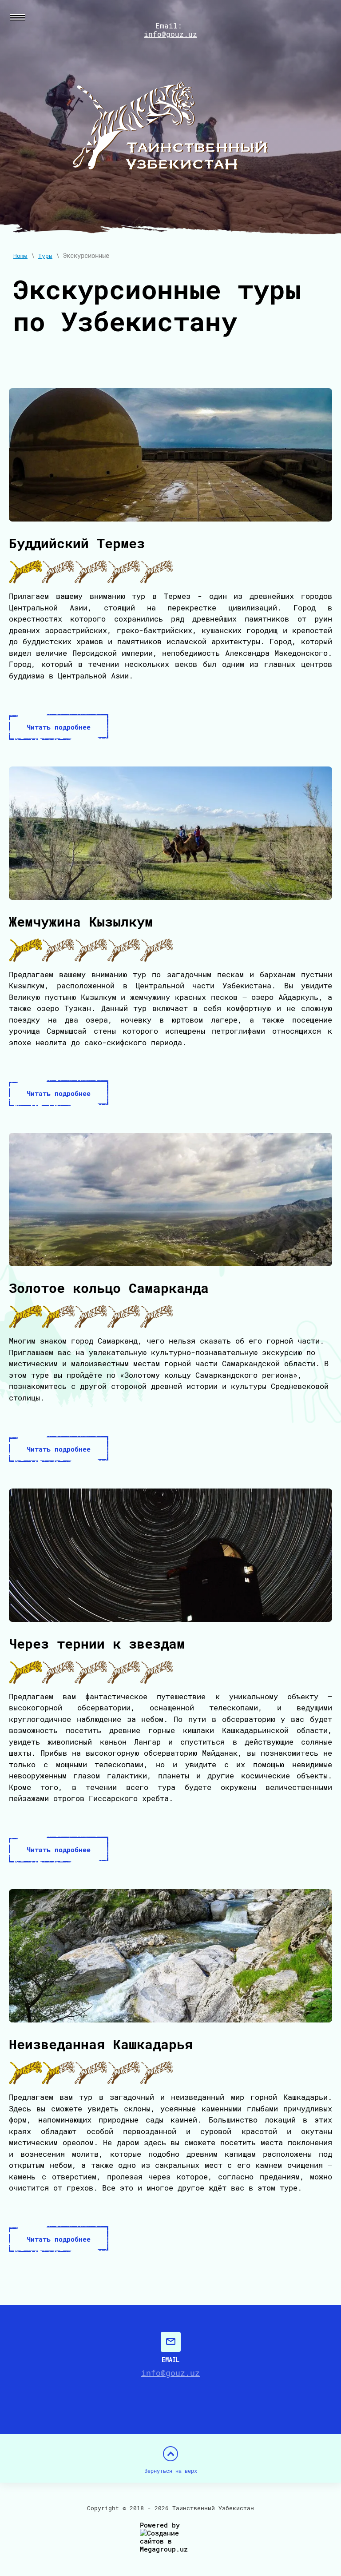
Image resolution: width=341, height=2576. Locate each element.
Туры (45, 256)
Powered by (160, 2525)
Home (20, 256)
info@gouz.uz (170, 34)
